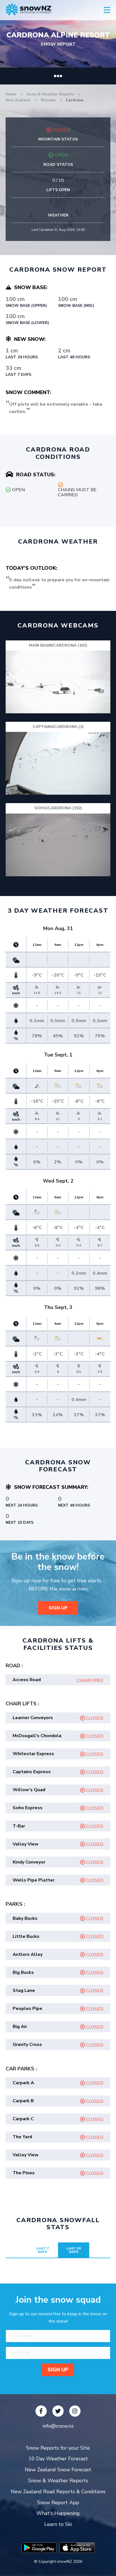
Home (11, 94)
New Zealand (19, 100)
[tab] (58, 1680)
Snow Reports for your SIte (58, 2448)
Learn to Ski (58, 2524)
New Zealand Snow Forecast (58, 2470)
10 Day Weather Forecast (58, 2459)
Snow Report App (58, 2503)
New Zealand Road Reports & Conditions (58, 2492)
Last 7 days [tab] (43, 2250)
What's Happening (58, 2513)
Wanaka (49, 100)
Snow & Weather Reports (51, 94)
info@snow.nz (58, 2426)
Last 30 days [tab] (74, 2250)
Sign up (58, 1608)
